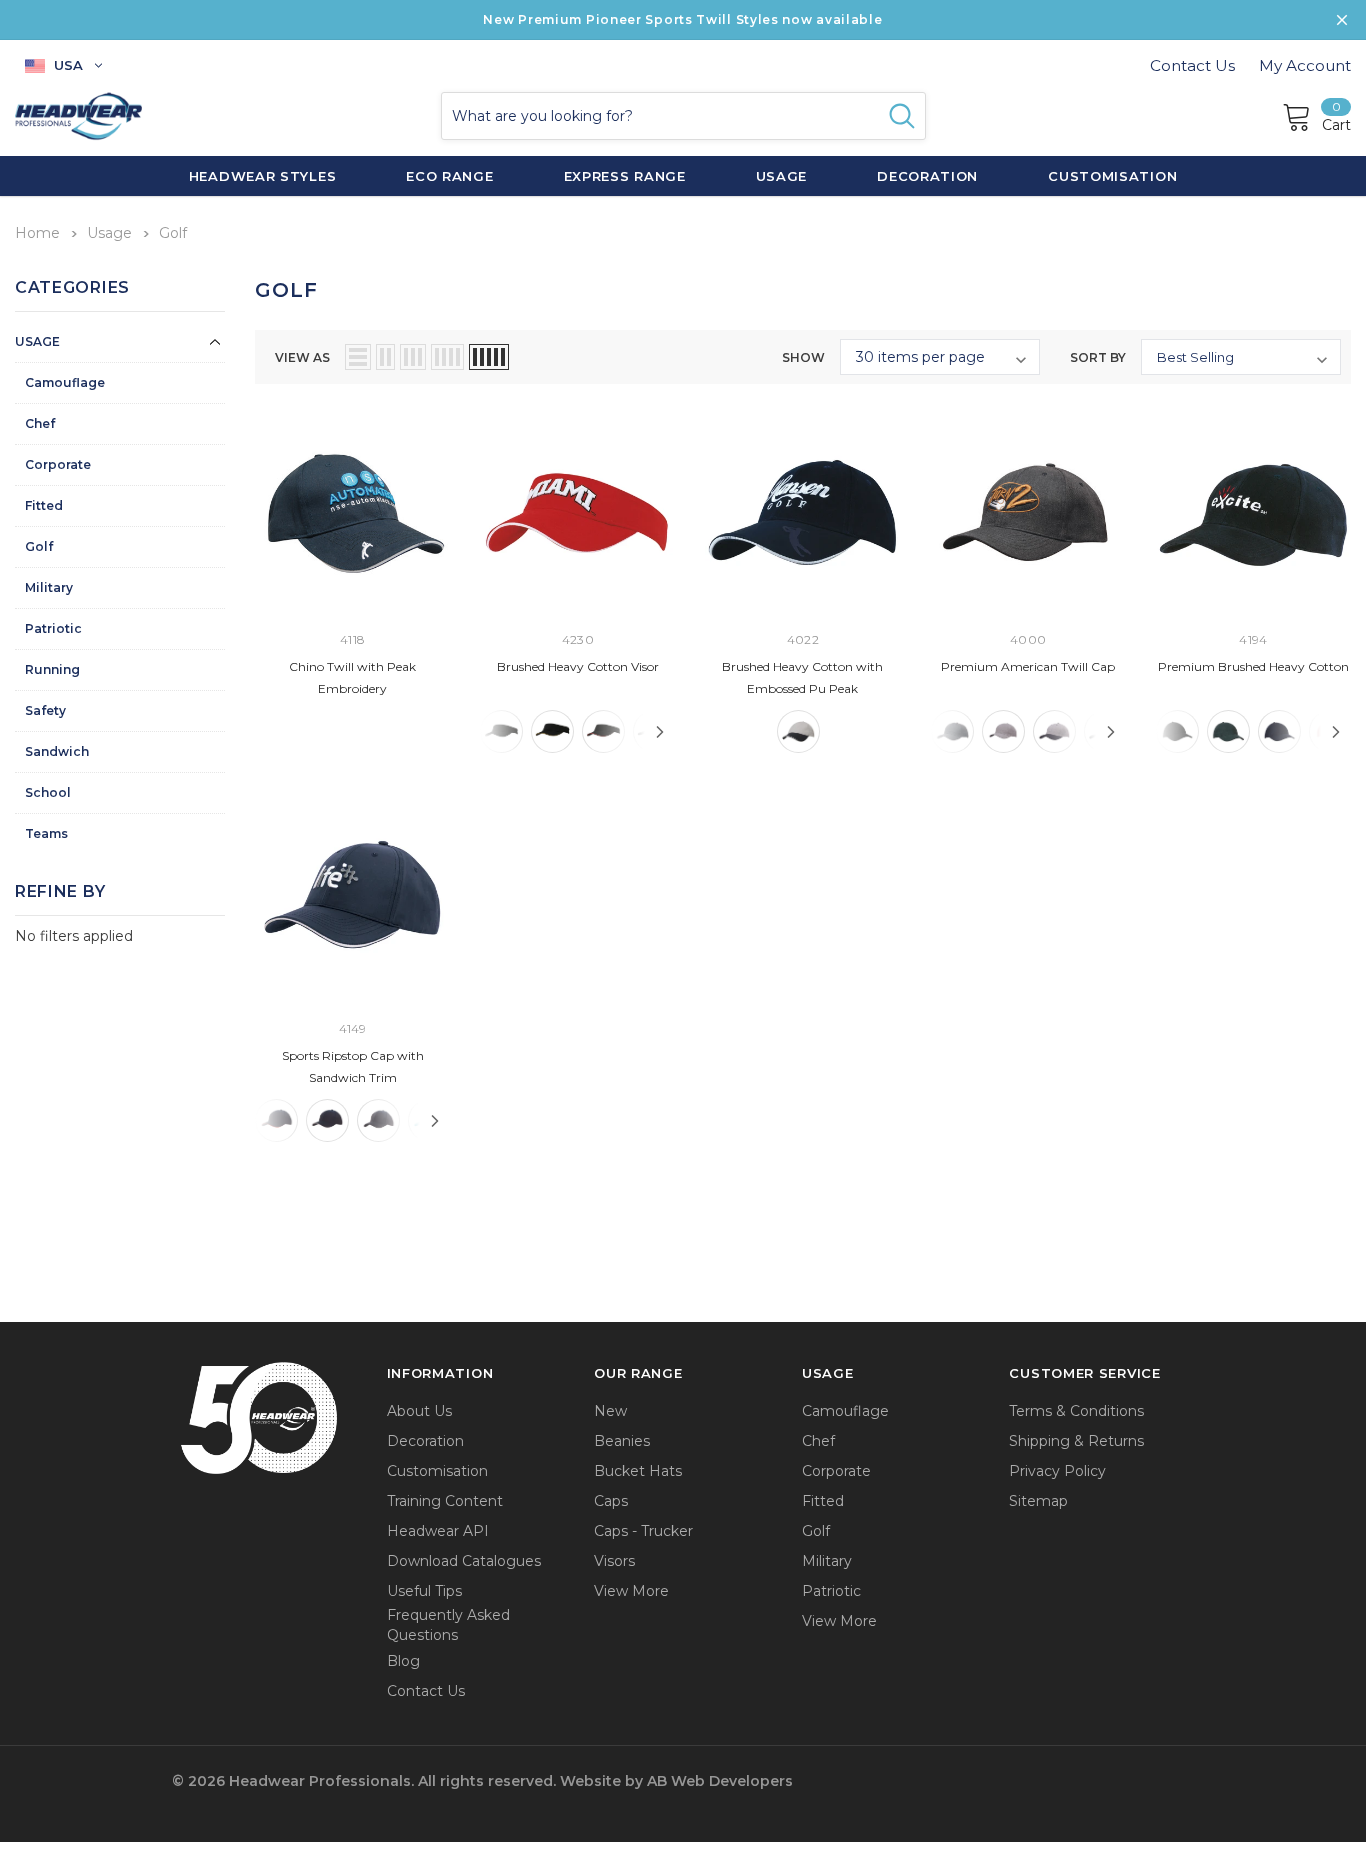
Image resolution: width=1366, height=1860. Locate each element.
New (610, 1411)
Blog (403, 1661)
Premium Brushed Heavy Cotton (1253, 666)
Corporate (58, 464)
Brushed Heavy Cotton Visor (578, 666)
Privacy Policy (1057, 1471)
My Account (1305, 65)
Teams (46, 833)
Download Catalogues (464, 1561)
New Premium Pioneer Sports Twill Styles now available (682, 19)
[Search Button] (902, 116)
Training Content (445, 1501)
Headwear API (438, 1531)
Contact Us (1192, 65)
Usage (37, 341)
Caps (611, 1501)
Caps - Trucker (643, 1531)
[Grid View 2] (385, 357)
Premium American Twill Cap (1028, 666)
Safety (45, 710)
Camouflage (65, 382)
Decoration (425, 1441)
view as (302, 357)
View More (631, 1591)
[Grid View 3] (413, 357)
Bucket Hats (638, 1471)
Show (803, 357)
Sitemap (1038, 1501)
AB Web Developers (720, 1781)
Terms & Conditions (1076, 1411)
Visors (614, 1561)
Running (52, 669)
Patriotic (53, 628)
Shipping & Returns (1076, 1441)
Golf (39, 546)
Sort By (1098, 357)
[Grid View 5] (489, 357)
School (48, 792)
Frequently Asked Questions (448, 1625)
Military (49, 587)
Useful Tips (424, 1591)
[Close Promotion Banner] (1342, 20)
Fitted (44, 505)
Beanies (622, 1441)
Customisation (437, 1471)
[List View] (358, 357)
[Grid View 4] (447, 357)
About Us (419, 1411)
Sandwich (57, 751)
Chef (40, 423)
